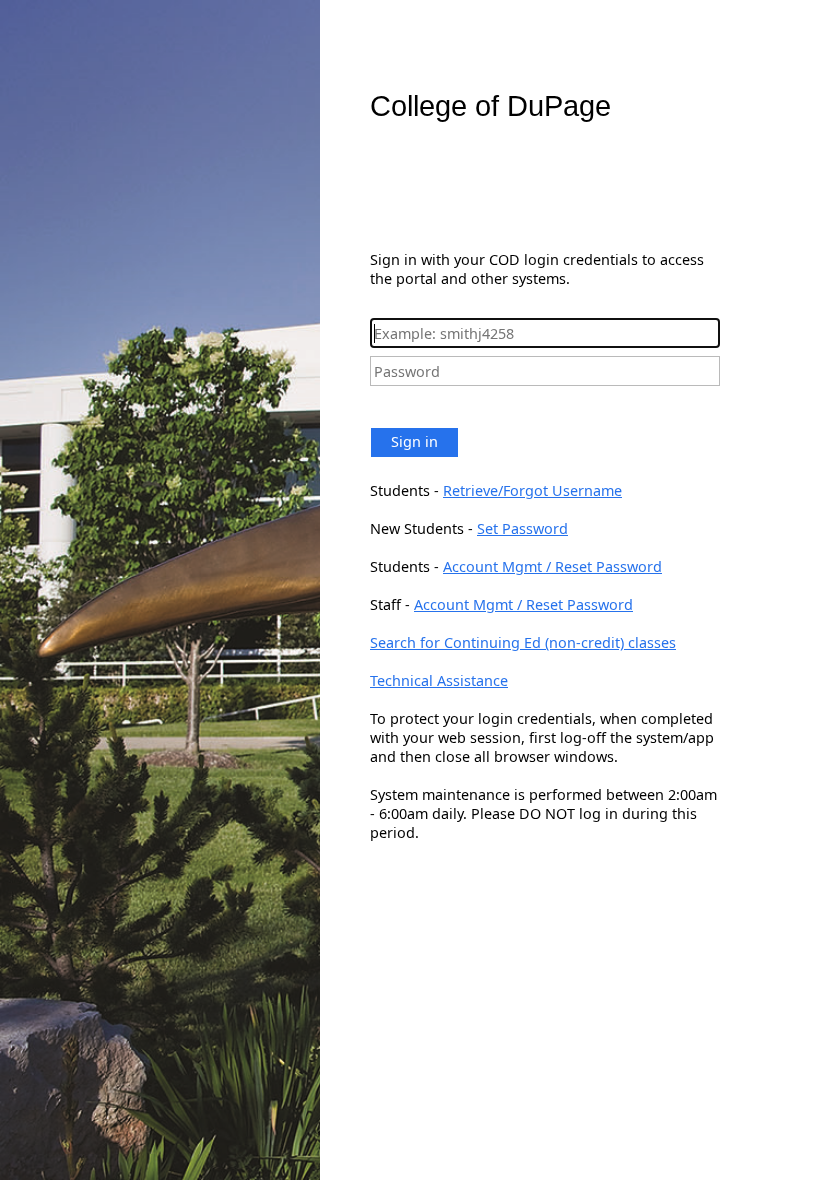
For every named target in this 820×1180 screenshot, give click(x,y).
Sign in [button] (414, 441)
